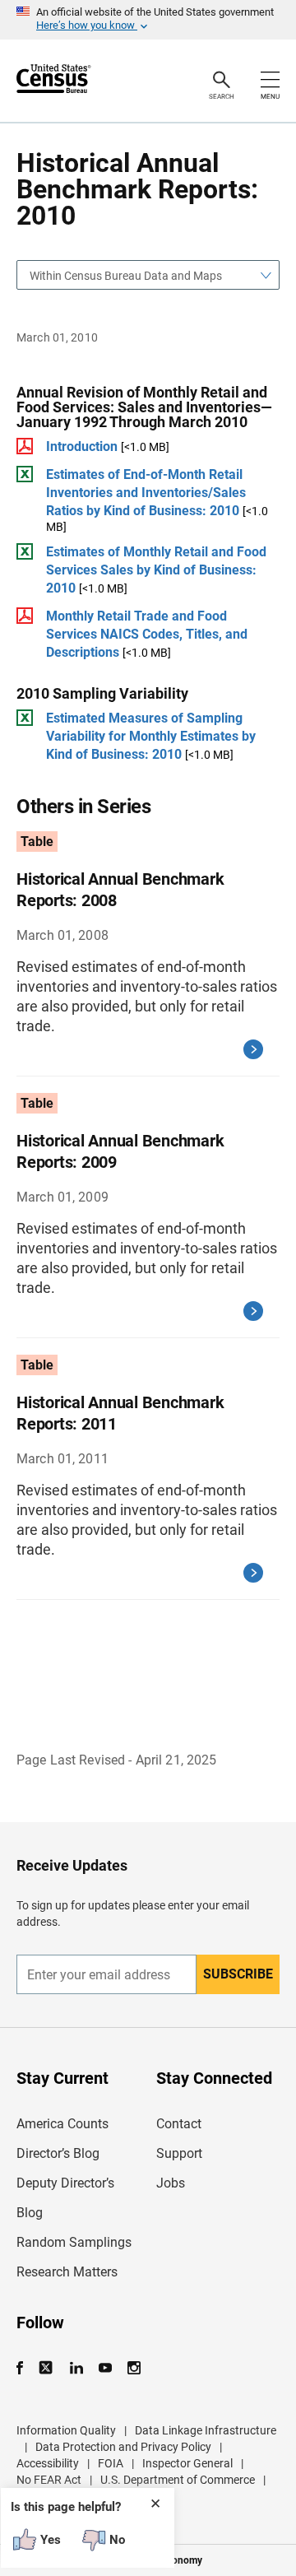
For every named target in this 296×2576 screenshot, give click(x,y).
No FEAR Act (49, 2480)
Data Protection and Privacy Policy (123, 2447)
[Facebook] (25, 2368)
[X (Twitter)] (47, 2368)
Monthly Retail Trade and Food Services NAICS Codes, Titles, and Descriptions (147, 634)
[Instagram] (134, 2368)
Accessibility (48, 2463)
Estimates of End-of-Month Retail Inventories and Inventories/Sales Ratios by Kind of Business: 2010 (146, 493)
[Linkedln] (76, 2368)
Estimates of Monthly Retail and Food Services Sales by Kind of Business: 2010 (156, 570)
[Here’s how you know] (148, 20)
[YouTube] (105, 2368)
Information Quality (66, 2430)
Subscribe (238, 1974)
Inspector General (187, 2463)
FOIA (111, 2463)
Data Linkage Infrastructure (206, 2430)
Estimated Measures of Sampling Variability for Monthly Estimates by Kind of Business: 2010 (151, 736)
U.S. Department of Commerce (178, 2480)
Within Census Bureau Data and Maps (126, 276)
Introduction (82, 446)
